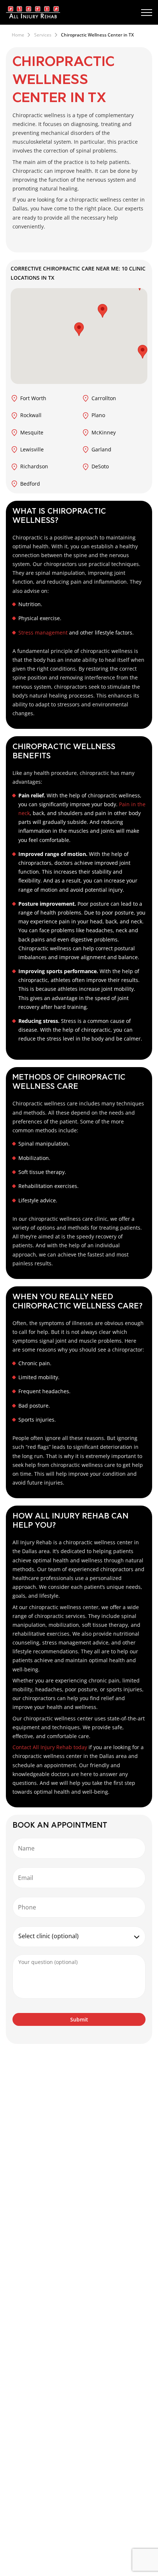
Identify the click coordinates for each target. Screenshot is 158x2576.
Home (18, 35)
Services (43, 35)
